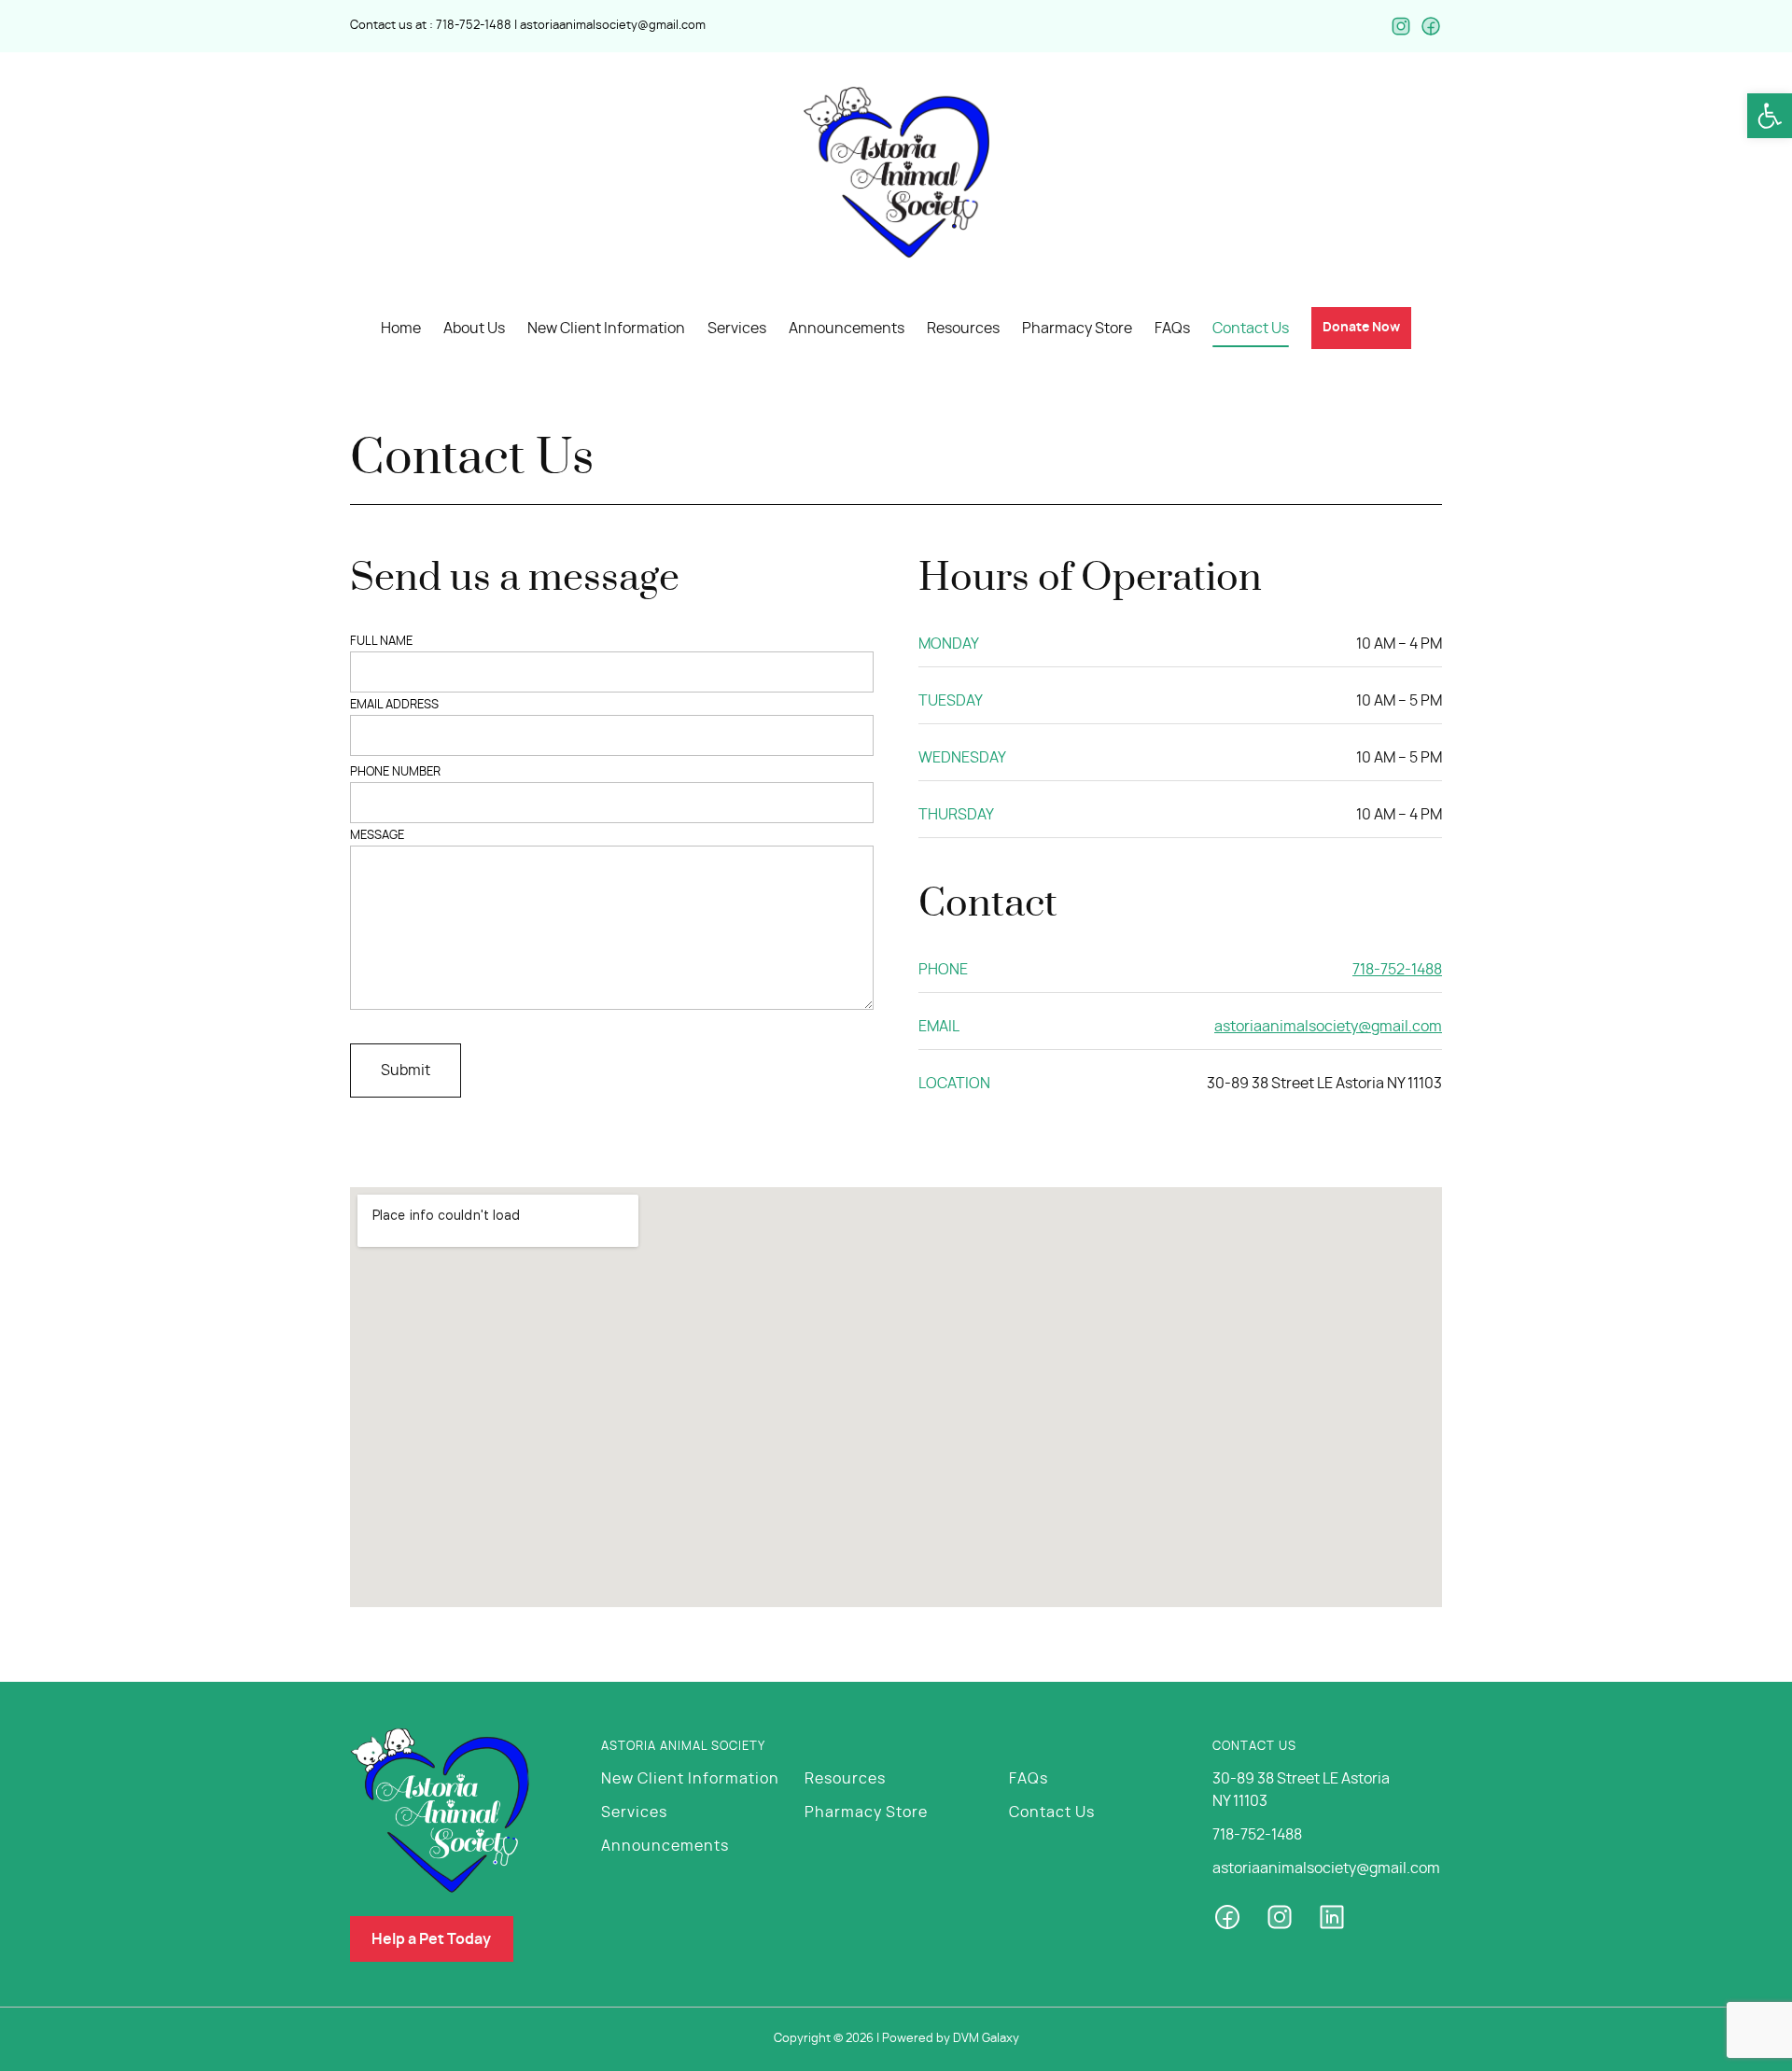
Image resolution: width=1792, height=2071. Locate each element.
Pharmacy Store (866, 1812)
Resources (845, 1779)
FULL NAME (381, 642)
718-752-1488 (1397, 970)
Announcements (665, 1846)
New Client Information (690, 1779)
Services (634, 1812)
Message (377, 836)
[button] (1770, 116)
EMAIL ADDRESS (394, 705)
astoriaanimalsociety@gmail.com (613, 26)
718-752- (460, 26)
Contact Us (1052, 1812)
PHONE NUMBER (395, 772)
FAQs (1029, 1779)
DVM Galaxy (986, 2039)
